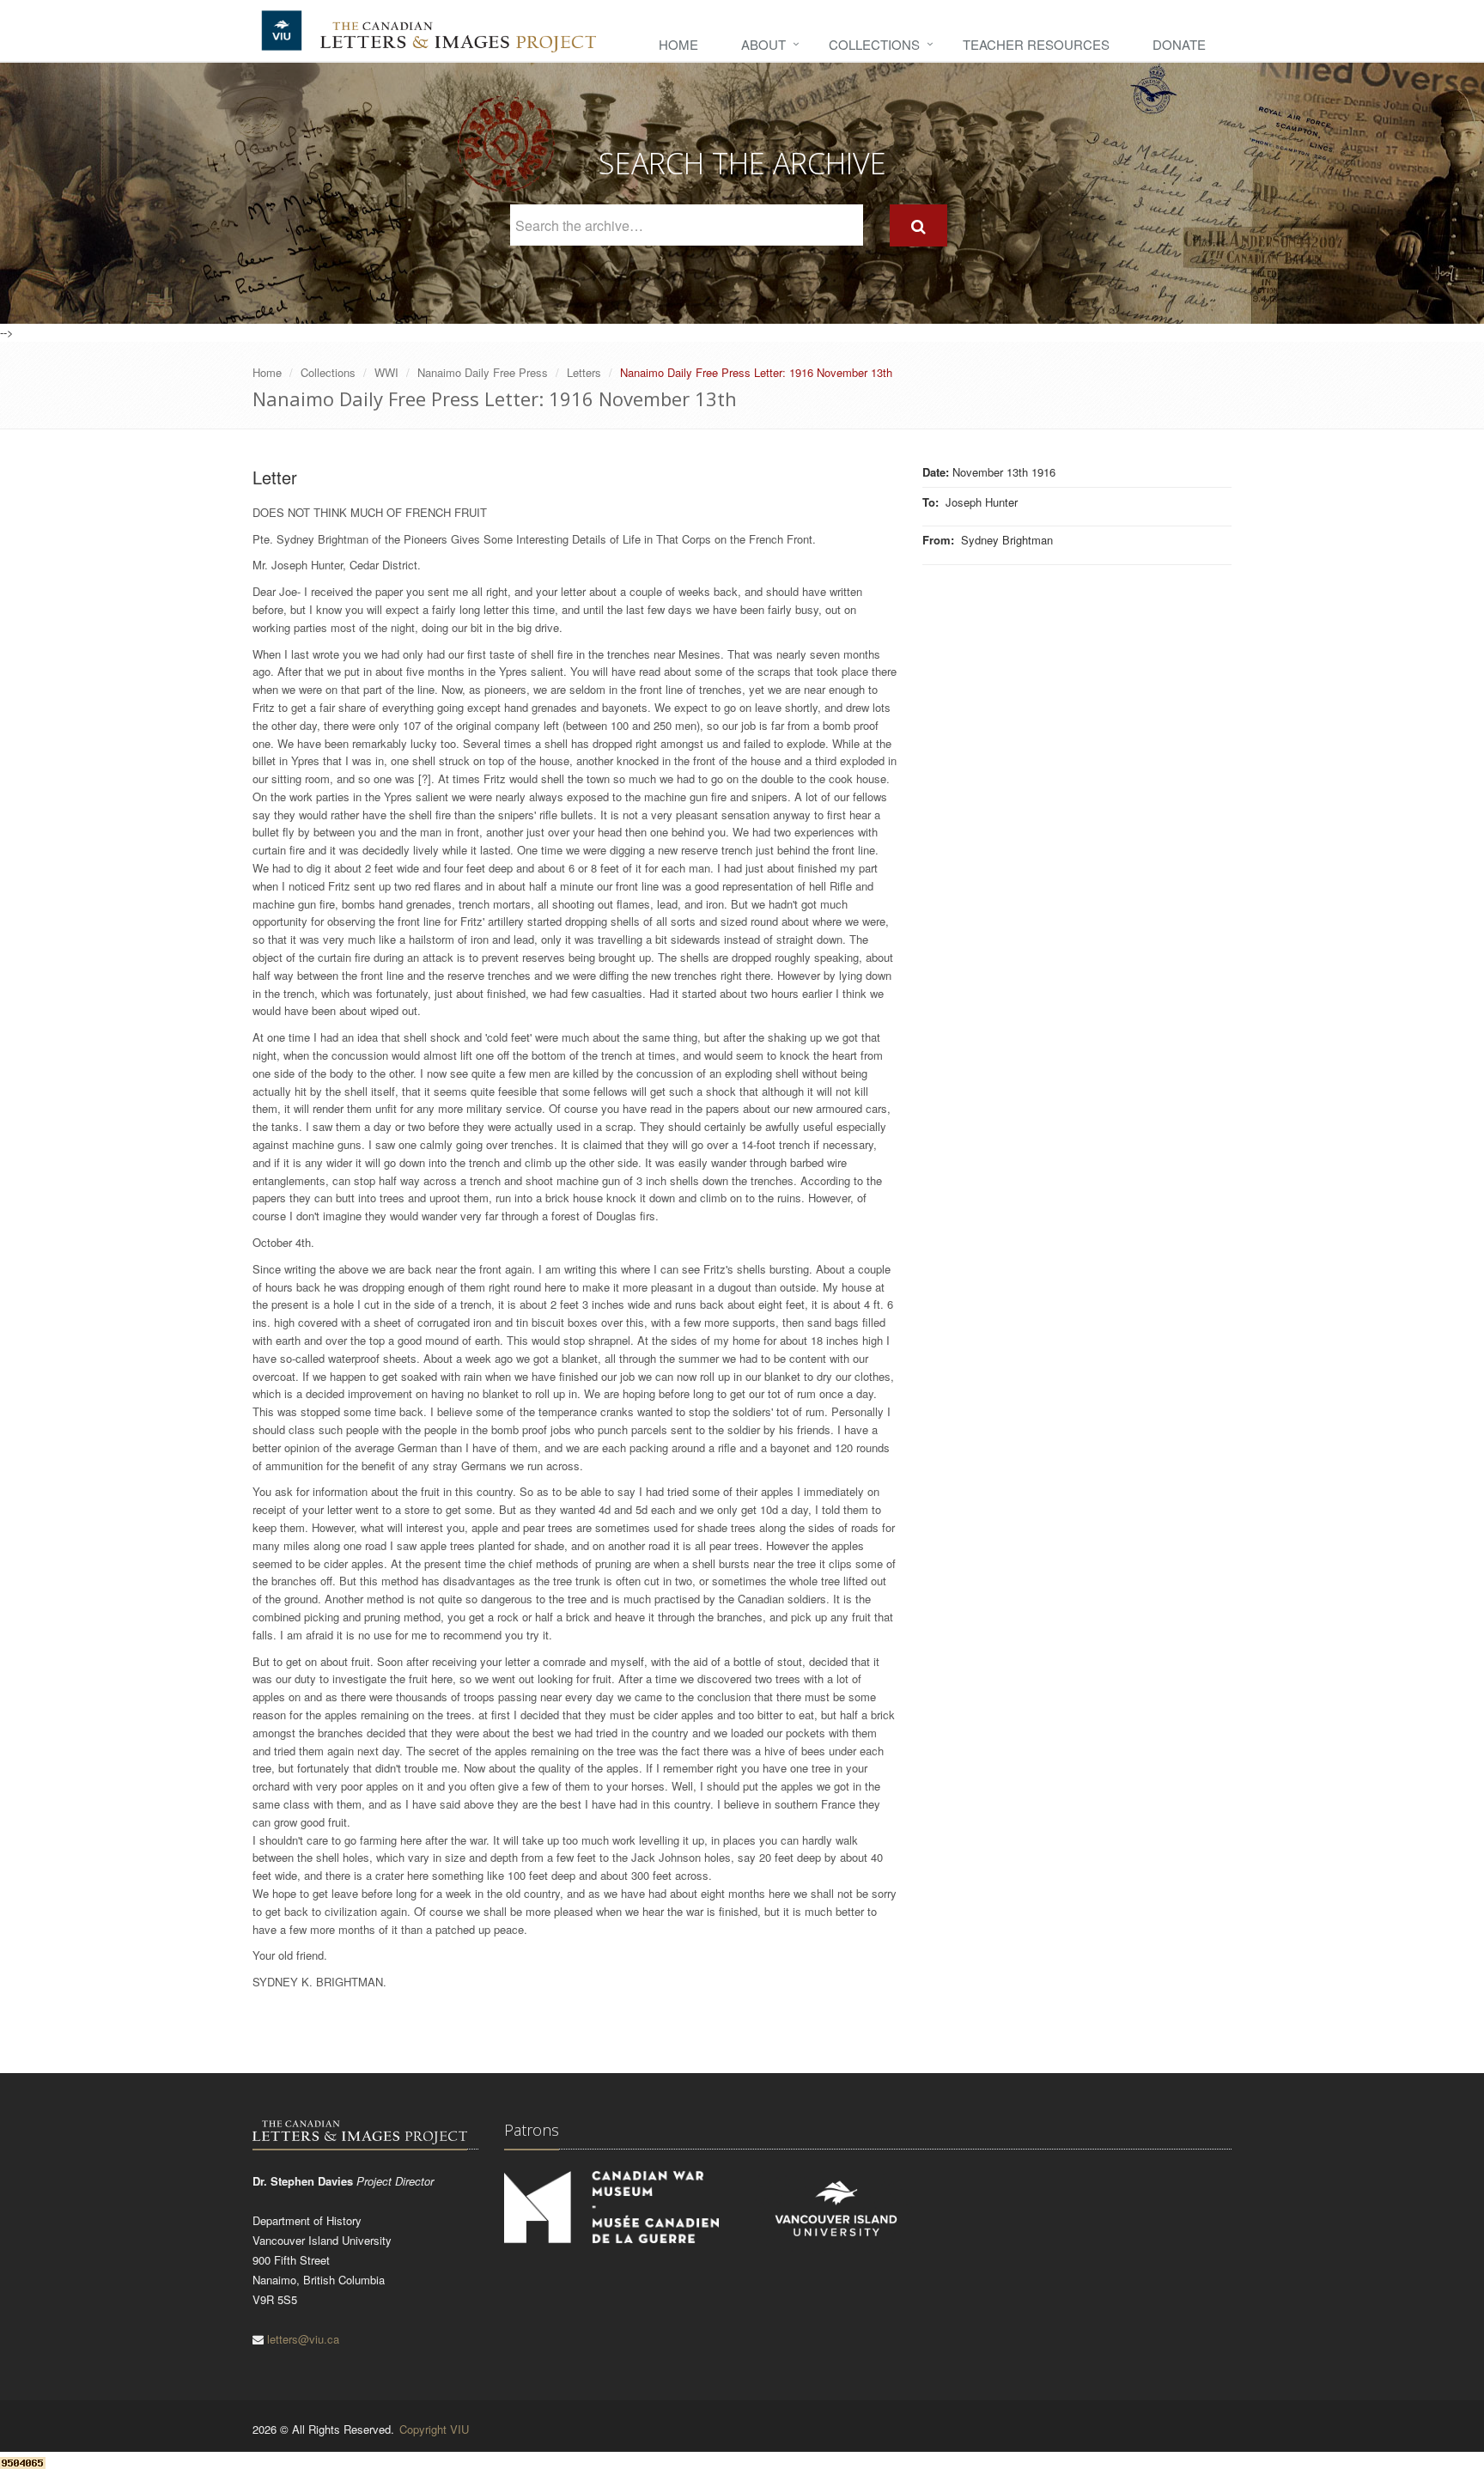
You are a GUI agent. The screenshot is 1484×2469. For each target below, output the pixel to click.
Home (678, 44)
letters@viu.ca (303, 2339)
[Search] (918, 225)
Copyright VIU (434, 2429)
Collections (874, 44)
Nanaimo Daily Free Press (483, 372)
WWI (386, 372)
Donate (1179, 44)
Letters (584, 372)
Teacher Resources (1036, 44)
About (763, 44)
